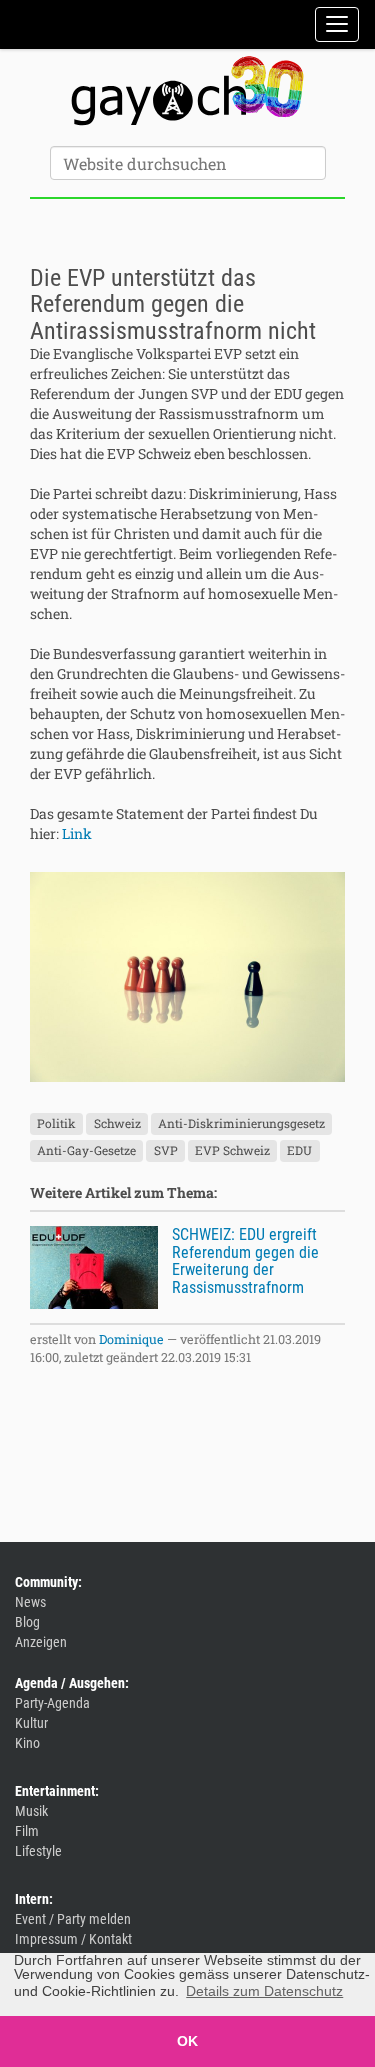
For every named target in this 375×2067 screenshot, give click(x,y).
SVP (166, 1150)
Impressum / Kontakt (73, 1939)
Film (27, 1831)
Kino (27, 1743)
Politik (56, 1123)
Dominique (131, 1339)
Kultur (31, 1723)
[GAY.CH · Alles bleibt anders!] (187, 91)
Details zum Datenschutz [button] (264, 1991)
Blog (27, 1622)
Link (77, 833)
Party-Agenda (52, 1703)
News (30, 1602)
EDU (299, 1150)
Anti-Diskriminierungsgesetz (241, 1123)
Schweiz (117, 1123)
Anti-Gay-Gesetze (86, 1150)
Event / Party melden (73, 1919)
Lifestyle (38, 1851)
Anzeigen (41, 1642)
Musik (31, 1811)
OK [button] (187, 2041)
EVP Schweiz (232, 1150)
